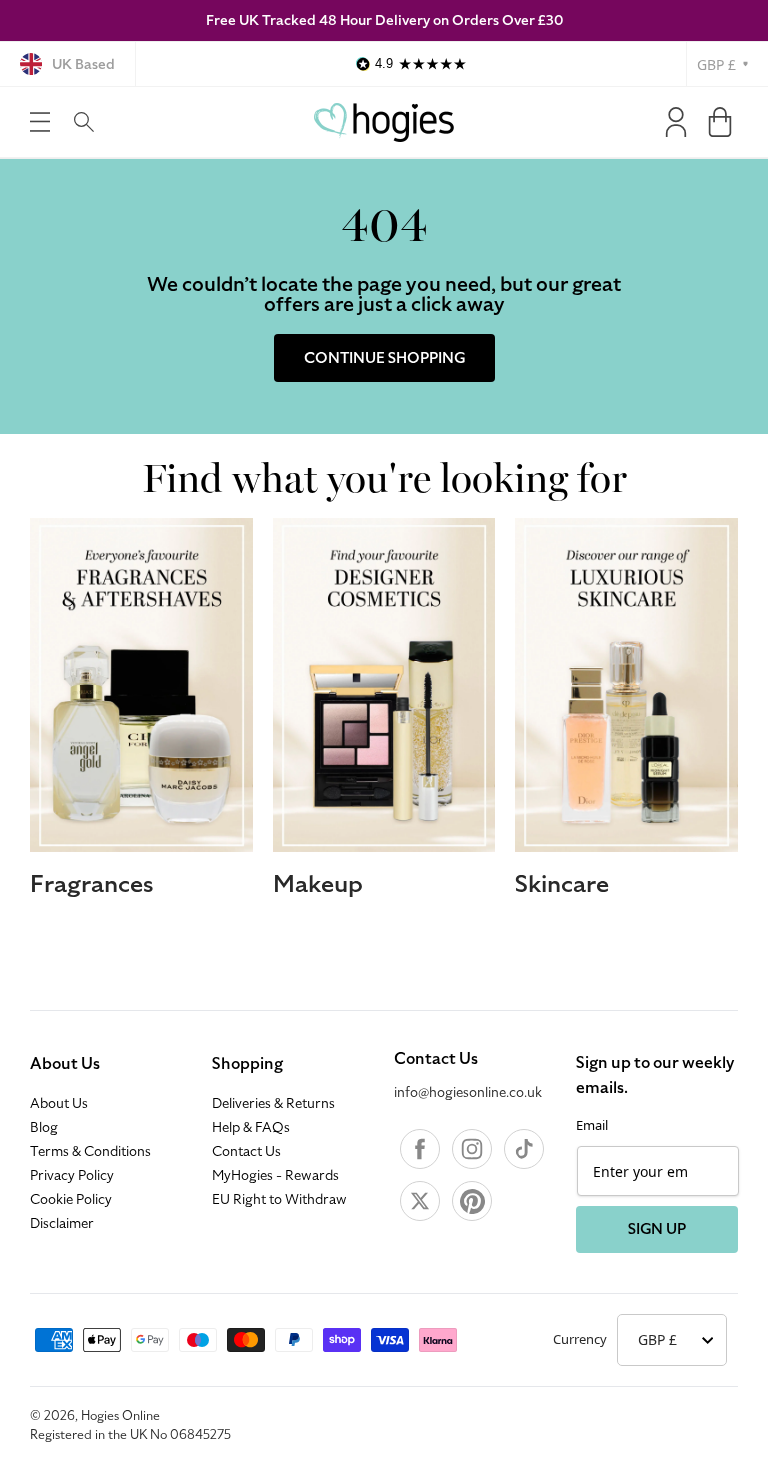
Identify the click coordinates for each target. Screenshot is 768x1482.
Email (592, 1125)
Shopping (247, 1064)
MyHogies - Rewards (275, 1176)
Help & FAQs (251, 1128)
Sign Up (657, 1229)
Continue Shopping (384, 358)
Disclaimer (62, 1224)
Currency (580, 1339)
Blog (44, 1128)
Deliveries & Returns (273, 1104)
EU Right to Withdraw (279, 1200)
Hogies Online (120, 1416)
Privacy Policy (72, 1176)
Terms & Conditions (90, 1152)
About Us (65, 1064)
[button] (40, 122)
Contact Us (246, 1152)
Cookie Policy (71, 1200)
